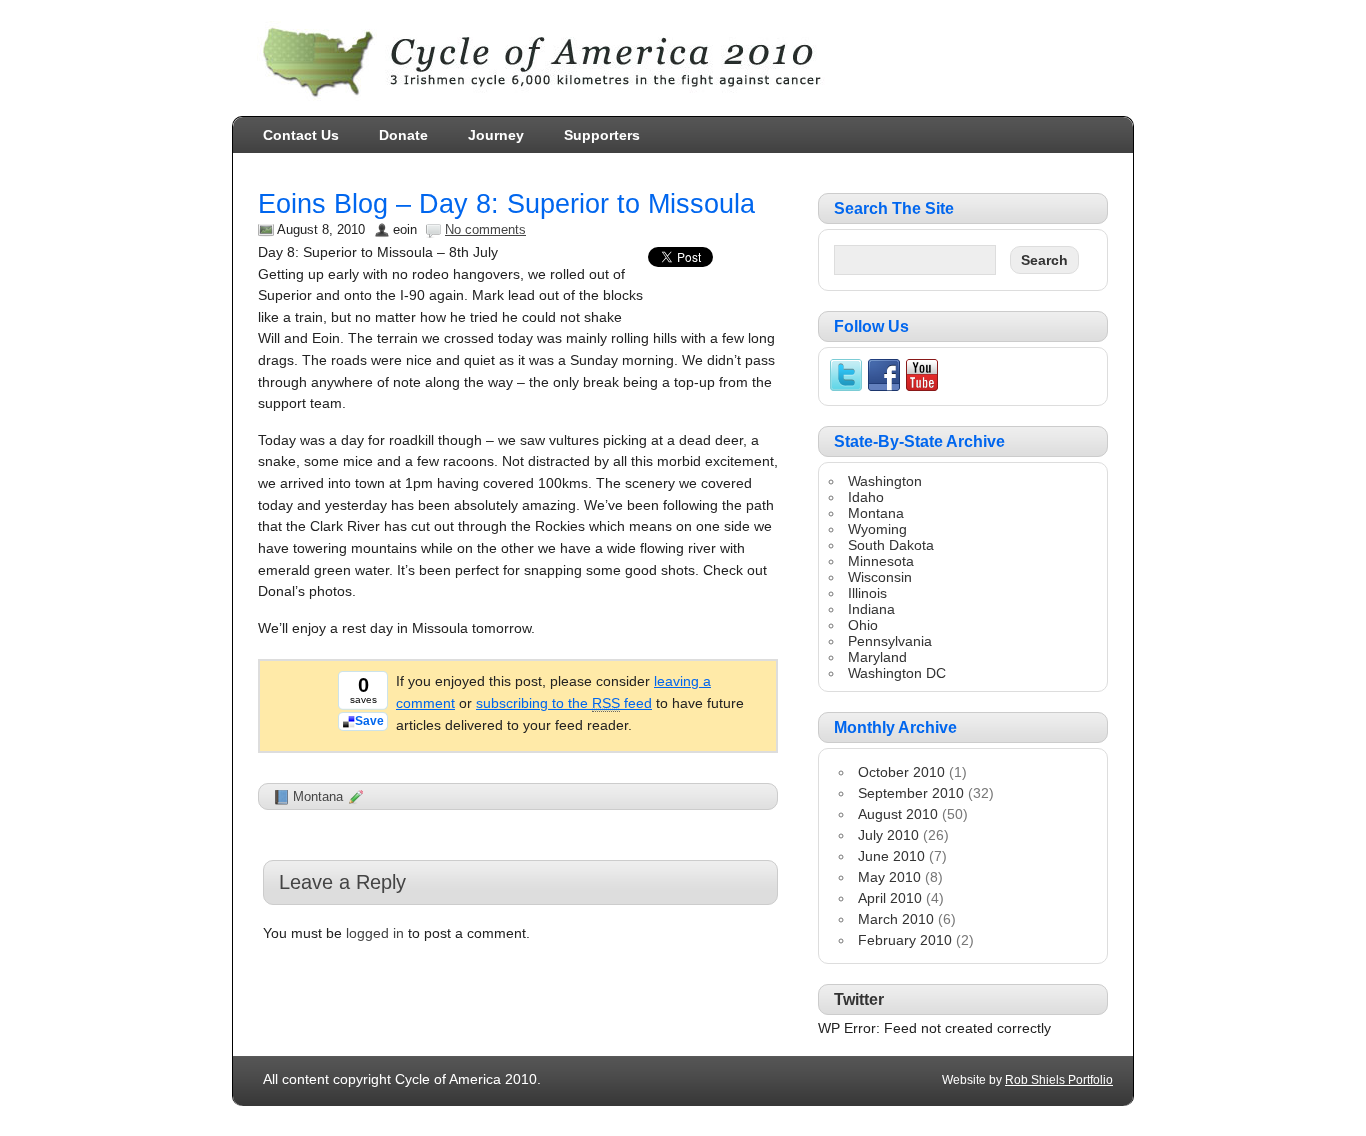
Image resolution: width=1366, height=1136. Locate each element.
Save (369, 721)
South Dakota (891, 545)
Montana (318, 796)
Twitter (859, 999)
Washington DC (897, 673)
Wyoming (877, 529)
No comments (485, 229)
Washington (885, 481)
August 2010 (898, 814)
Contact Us (301, 135)
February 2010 (905, 940)
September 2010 (911, 793)
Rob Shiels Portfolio (1059, 1080)
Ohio (863, 625)
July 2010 (888, 835)
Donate (403, 135)
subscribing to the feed (564, 703)
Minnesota (881, 561)
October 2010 (901, 772)
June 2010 (891, 856)
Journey (496, 135)
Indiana (871, 609)
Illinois (867, 593)
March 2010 (896, 919)
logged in (375, 933)
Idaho (866, 497)
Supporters (602, 135)
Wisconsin (880, 577)
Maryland (877, 657)
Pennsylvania (890, 641)
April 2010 (890, 898)
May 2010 (889, 877)
